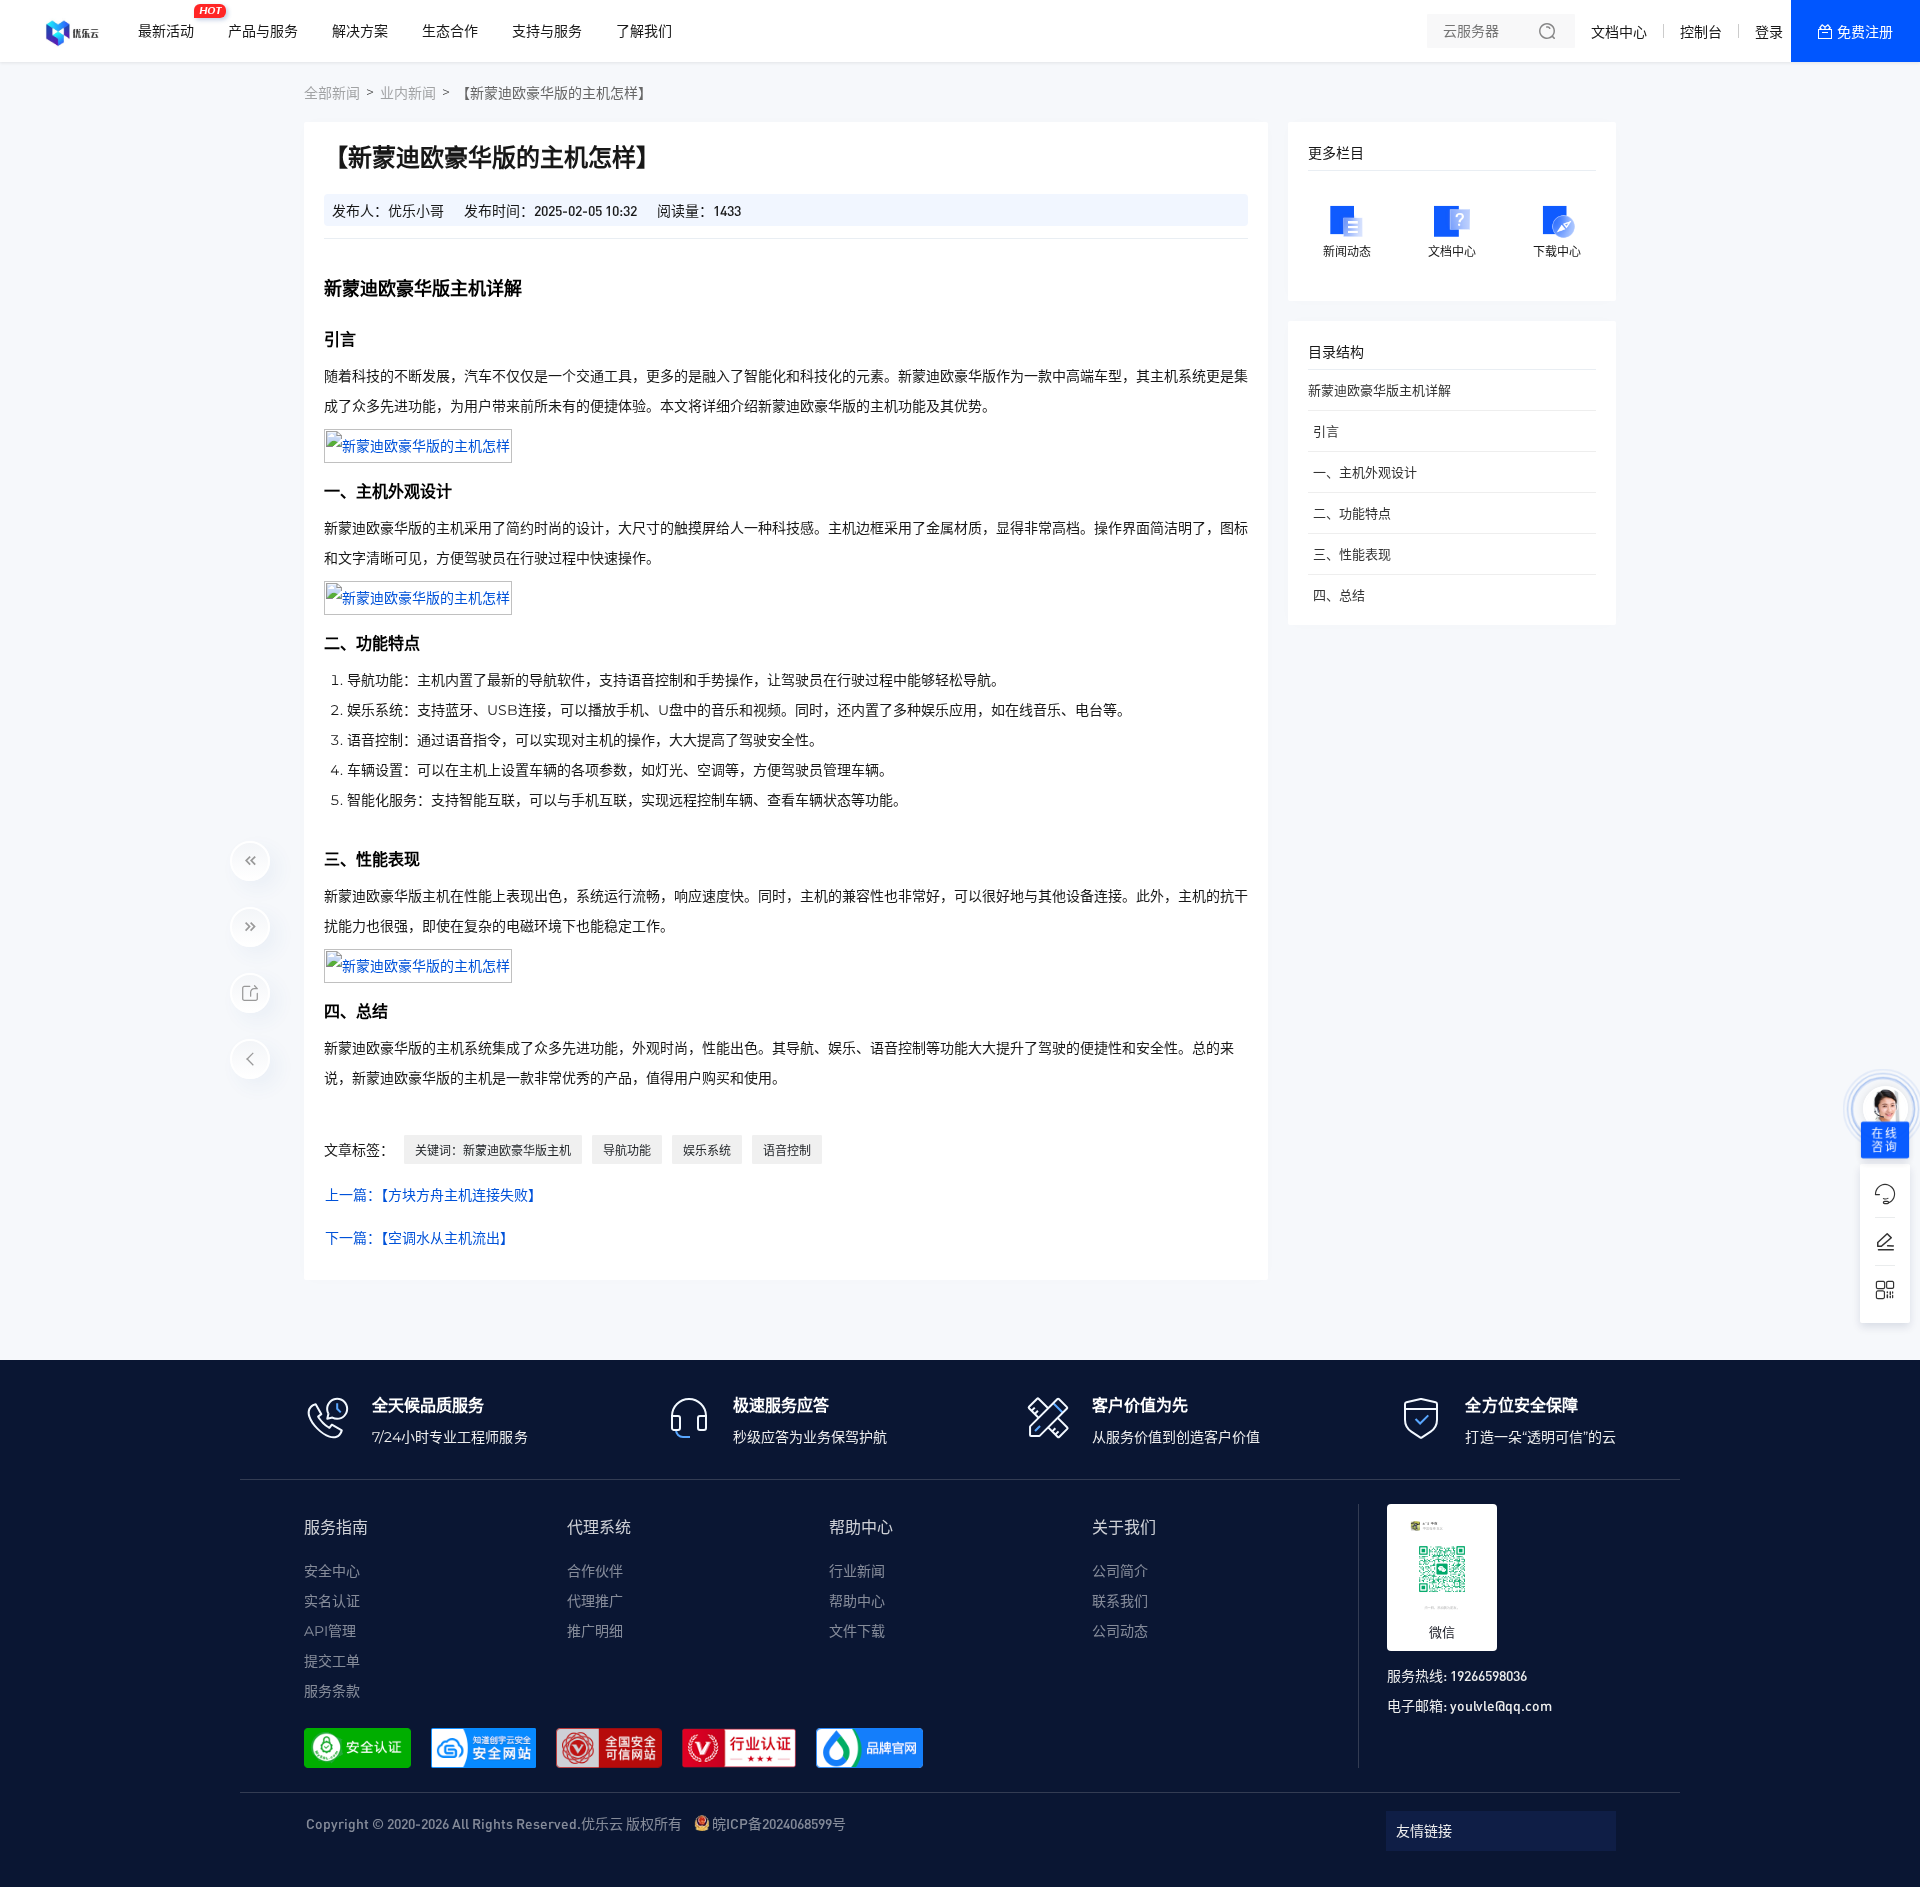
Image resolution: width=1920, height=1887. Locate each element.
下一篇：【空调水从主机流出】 (419, 1238)
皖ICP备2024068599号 (779, 1823)
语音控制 (787, 1150)
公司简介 (1120, 1571)
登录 (1769, 32)
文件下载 (857, 1631)
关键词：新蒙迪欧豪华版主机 (493, 1150)
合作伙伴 (595, 1571)
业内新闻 (408, 93)
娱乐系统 (707, 1150)
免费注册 (1865, 32)
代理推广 (595, 1601)
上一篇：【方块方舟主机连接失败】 (433, 1195)
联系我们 (1120, 1601)
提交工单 (332, 1661)
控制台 (1701, 32)
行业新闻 (857, 1571)
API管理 (330, 1631)
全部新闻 (332, 93)
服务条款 (332, 1691)
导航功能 (627, 1150)
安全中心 (332, 1571)
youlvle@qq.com (1501, 1705)
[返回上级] (250, 1059)
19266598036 (1488, 1675)
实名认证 (332, 1601)
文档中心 (1619, 32)
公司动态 (1120, 1631)
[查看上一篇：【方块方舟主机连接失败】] (250, 861)
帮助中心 (857, 1601)
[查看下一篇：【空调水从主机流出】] (250, 927)
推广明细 (595, 1631)
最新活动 (171, 23)
